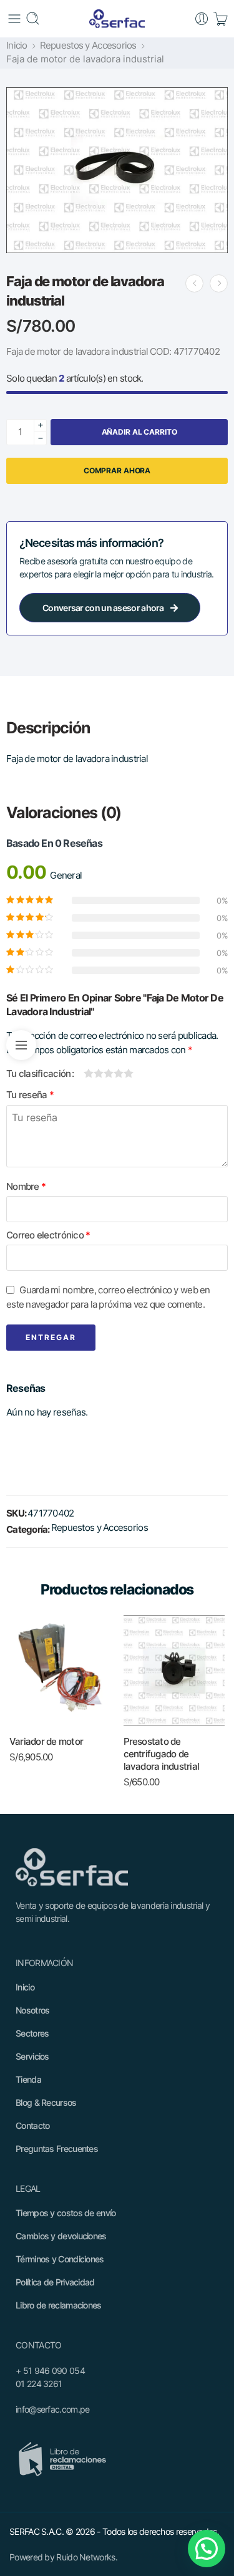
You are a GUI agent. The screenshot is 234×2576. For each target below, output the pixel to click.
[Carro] (220, 19)
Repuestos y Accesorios (88, 46)
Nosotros (32, 2010)
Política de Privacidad (55, 2282)
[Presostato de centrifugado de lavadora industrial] (194, 283)
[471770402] (117, 170)
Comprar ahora (117, 470)
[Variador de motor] (60, 1671)
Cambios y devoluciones (61, 2236)
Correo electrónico (48, 1235)
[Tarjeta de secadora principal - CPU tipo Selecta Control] (219, 283)
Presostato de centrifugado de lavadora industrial (162, 1754)
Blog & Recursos (46, 2102)
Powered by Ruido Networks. (63, 2557)
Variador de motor (46, 1741)
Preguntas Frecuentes (57, 2149)
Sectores (32, 2033)
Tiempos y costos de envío (66, 2213)
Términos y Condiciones (60, 2259)
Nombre (26, 1187)
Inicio (17, 46)
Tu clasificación (38, 1074)
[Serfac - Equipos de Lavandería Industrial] (117, 19)
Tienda (28, 2079)
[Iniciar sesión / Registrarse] (202, 19)
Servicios (32, 2056)
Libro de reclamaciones (59, 2305)
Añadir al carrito (139, 432)
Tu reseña (30, 1095)
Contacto (32, 2125)
